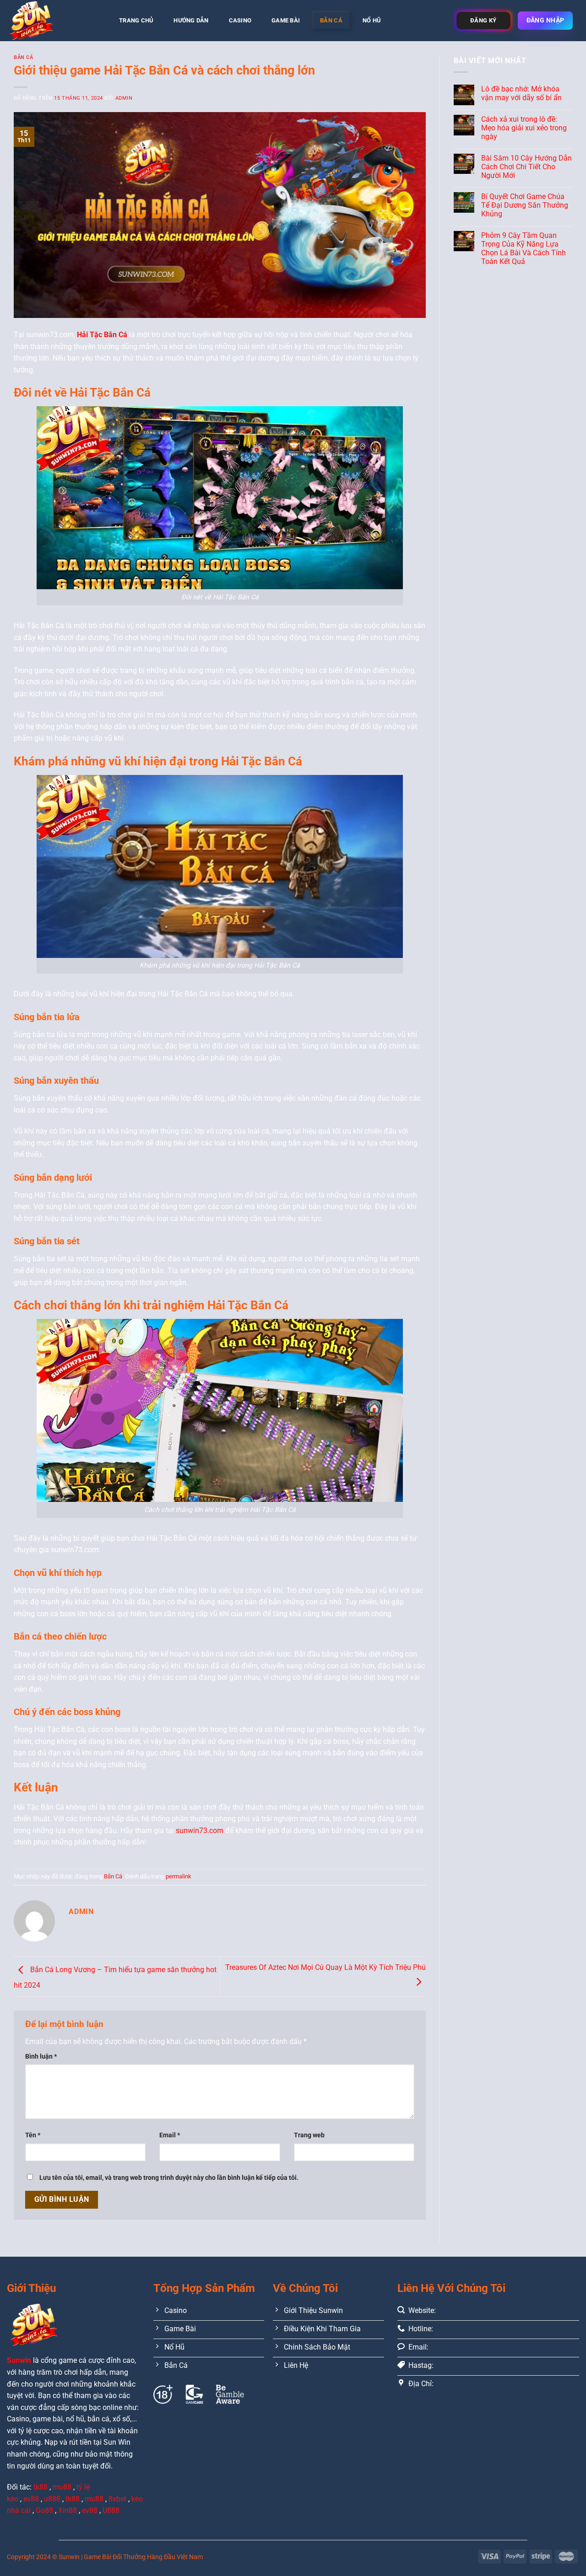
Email (170, 2135)
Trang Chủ (136, 20)
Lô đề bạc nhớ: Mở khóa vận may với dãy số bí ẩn (521, 93)
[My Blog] (53, 21)
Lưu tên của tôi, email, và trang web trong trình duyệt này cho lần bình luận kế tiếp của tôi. (169, 2178)
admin (124, 98)
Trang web (309, 2135)
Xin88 (68, 2510)
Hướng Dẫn (191, 20)
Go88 (44, 2510)
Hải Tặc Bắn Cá (102, 335)
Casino (240, 20)
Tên (33, 2135)
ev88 (90, 2510)
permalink (179, 1876)
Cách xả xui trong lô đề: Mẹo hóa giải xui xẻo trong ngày (524, 128)
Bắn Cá (331, 20)
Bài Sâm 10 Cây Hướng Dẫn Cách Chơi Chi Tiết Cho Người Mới (526, 167)
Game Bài (286, 20)
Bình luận (41, 2057)
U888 (111, 2510)
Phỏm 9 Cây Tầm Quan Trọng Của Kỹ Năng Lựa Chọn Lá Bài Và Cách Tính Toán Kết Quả (524, 249)
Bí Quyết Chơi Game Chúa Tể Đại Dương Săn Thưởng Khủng (525, 205)
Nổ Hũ (372, 20)
